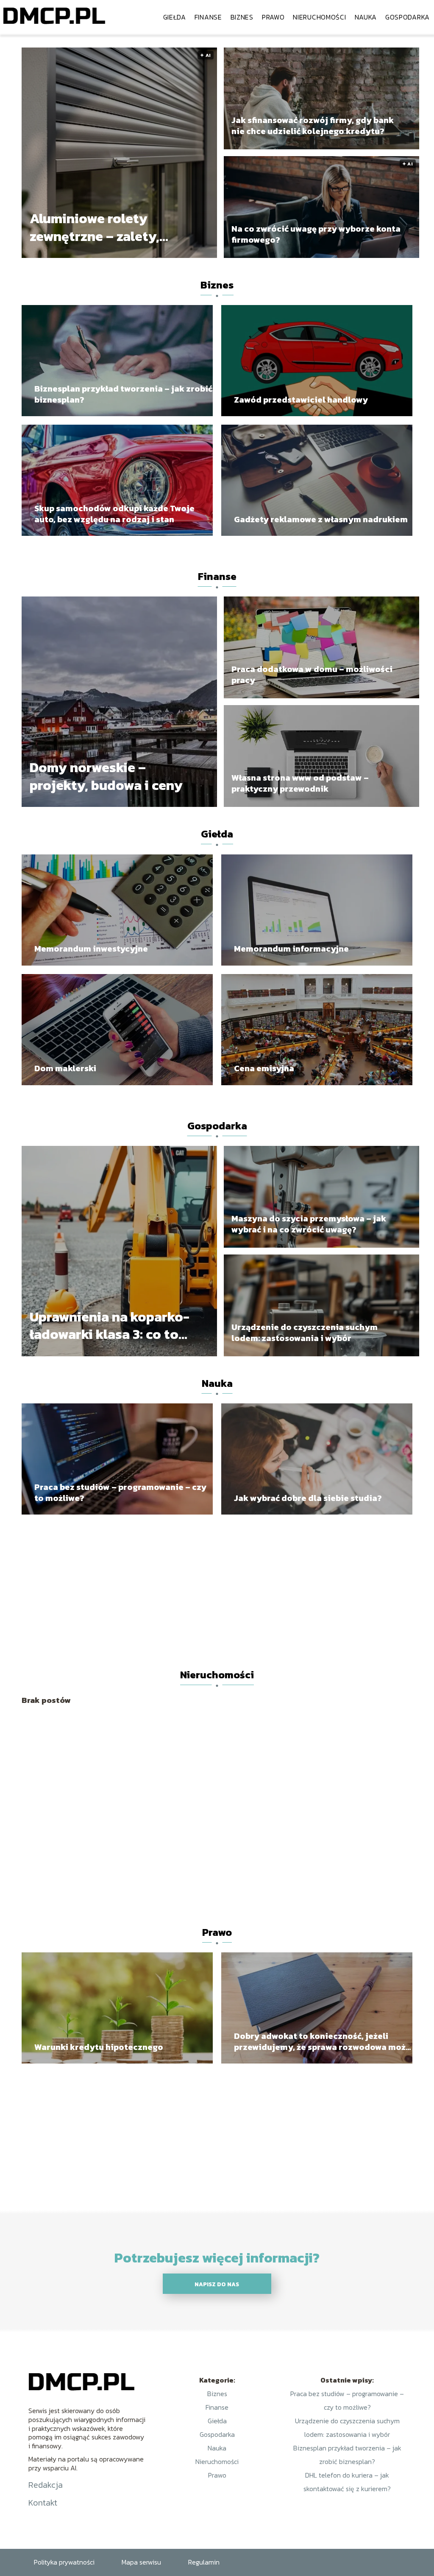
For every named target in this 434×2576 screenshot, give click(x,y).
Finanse (208, 17)
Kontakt (43, 2503)
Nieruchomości (319, 17)
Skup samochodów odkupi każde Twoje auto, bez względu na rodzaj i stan (114, 514)
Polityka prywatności (64, 2562)
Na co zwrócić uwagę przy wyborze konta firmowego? (316, 234)
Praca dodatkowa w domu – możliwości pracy (312, 675)
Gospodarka (408, 17)
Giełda (175, 17)
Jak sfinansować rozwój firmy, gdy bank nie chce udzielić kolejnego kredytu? (313, 126)
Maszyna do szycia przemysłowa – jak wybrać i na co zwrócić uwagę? (309, 1224)
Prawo (273, 17)
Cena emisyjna (264, 1068)
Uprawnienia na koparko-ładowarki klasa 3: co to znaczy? (110, 1326)
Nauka (366, 17)
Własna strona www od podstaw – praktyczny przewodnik (300, 783)
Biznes (242, 17)
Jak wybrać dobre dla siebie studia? (308, 1498)
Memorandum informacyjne (291, 949)
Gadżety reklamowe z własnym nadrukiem (321, 519)
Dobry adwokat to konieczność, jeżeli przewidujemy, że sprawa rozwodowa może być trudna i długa (322, 2041)
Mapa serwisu (141, 2562)
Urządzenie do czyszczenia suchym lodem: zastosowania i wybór (305, 1333)
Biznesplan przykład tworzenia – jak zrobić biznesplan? (123, 394)
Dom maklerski (65, 1068)
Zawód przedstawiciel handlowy (301, 400)
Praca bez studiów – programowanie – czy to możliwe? (120, 1492)
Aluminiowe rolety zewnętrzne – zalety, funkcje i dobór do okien (108, 228)
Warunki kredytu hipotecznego (99, 2047)
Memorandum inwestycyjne (91, 949)
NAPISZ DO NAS (217, 2284)
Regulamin (204, 2562)
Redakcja (46, 2485)
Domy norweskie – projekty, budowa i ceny (106, 777)
